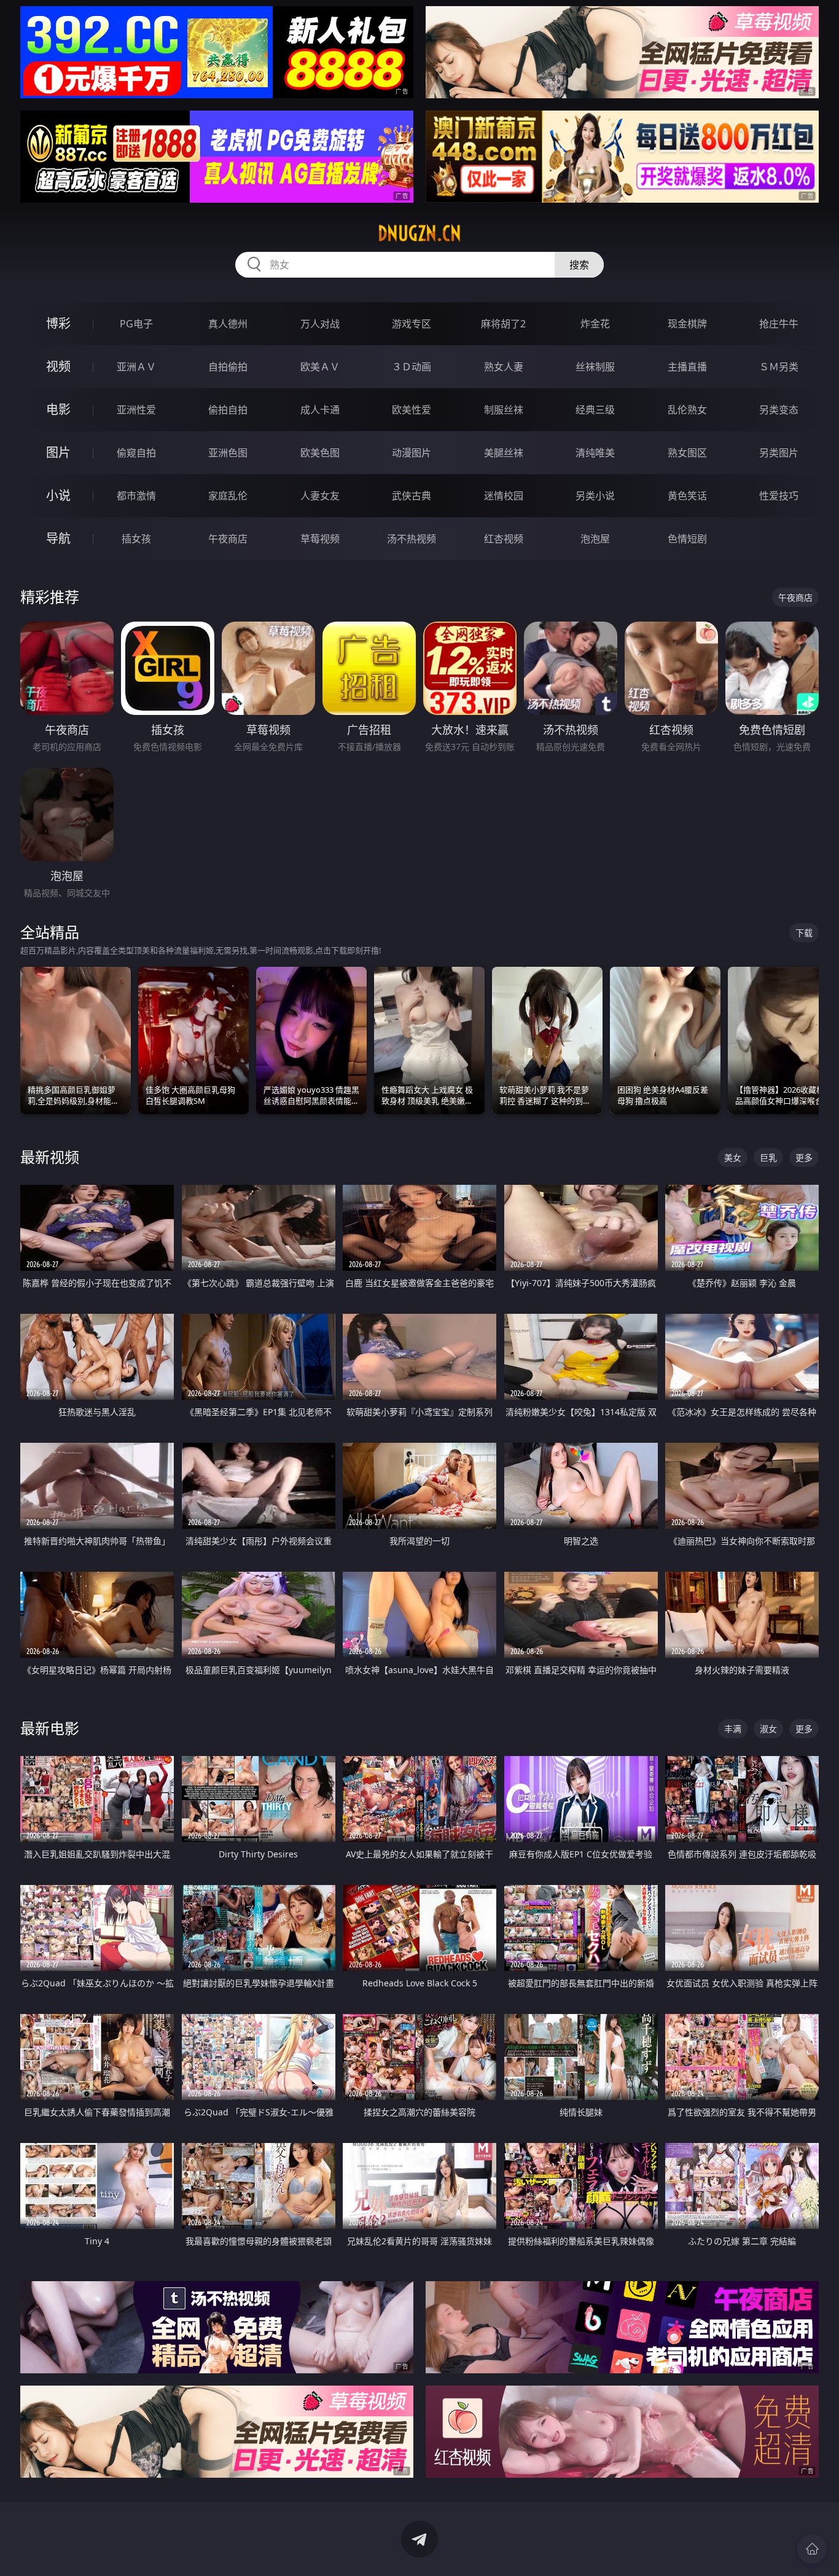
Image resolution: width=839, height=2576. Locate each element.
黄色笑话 (687, 496)
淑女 (768, 1729)
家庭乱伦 (228, 496)
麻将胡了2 (503, 324)
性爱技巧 (779, 496)
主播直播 (687, 367)
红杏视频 (504, 539)
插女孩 (136, 539)
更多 (804, 1157)
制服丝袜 (504, 410)
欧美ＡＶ (320, 367)
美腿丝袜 (504, 453)
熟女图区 (687, 453)
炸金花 (595, 324)
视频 (58, 366)
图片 (58, 452)
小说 (58, 495)
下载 (804, 933)
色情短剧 (687, 539)
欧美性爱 (412, 410)
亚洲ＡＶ (136, 367)
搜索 (579, 265)
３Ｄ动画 (412, 367)
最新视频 (50, 1157)
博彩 (58, 323)
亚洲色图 (228, 453)
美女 (733, 1157)
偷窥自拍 (136, 453)
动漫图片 (412, 453)
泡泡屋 (595, 539)
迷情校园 (504, 496)
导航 (58, 538)
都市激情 (136, 496)
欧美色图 (320, 453)
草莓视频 (320, 539)
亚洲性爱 (136, 410)
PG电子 (136, 324)
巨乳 (768, 1157)
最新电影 (50, 1728)
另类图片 (779, 453)
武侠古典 (412, 496)
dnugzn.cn (419, 233)
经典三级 (595, 410)
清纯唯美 (595, 453)
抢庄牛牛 (779, 324)
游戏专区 (412, 324)
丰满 (733, 1729)
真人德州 (228, 324)
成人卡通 (320, 410)
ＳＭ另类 (779, 367)
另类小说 (595, 496)
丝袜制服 (595, 367)
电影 (58, 409)
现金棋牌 (687, 324)
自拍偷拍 (228, 367)
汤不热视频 (412, 539)
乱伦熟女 (687, 410)
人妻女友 (320, 496)
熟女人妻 (504, 367)
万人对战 (320, 324)
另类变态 (779, 410)
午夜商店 (228, 539)
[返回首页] (812, 2549)
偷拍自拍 (228, 410)
